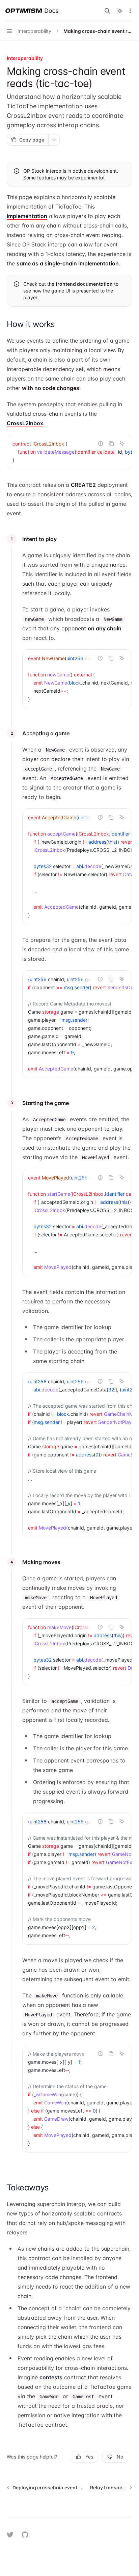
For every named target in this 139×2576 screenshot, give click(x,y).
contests (51, 2377)
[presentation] (69, 452)
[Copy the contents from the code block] (111, 443)
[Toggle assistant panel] (120, 11)
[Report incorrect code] (101, 443)
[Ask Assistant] (122, 443)
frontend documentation (84, 284)
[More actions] (130, 11)
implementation (27, 216)
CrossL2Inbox (25, 423)
